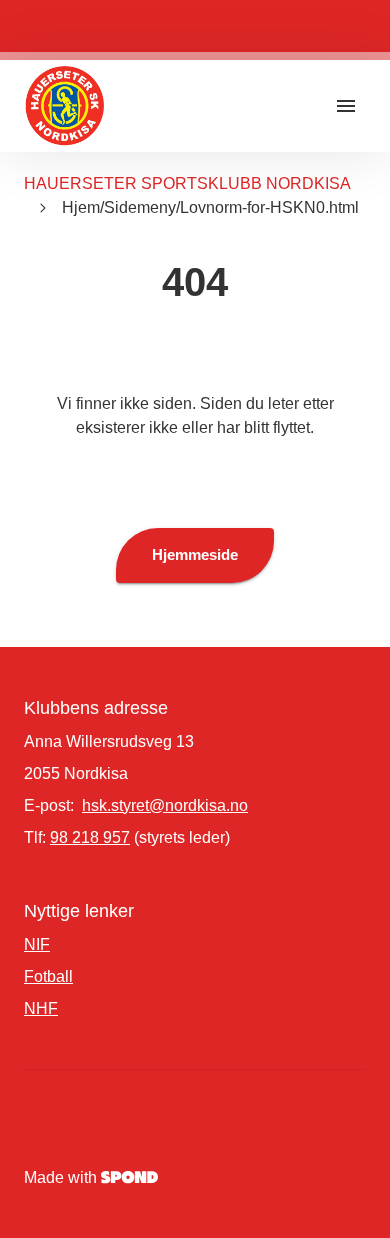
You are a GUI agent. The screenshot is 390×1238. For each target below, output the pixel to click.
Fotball (48, 976)
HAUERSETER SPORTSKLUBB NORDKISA (187, 183)
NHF (41, 1008)
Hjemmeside (195, 554)
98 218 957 (90, 837)
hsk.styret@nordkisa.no (165, 805)
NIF (37, 944)
